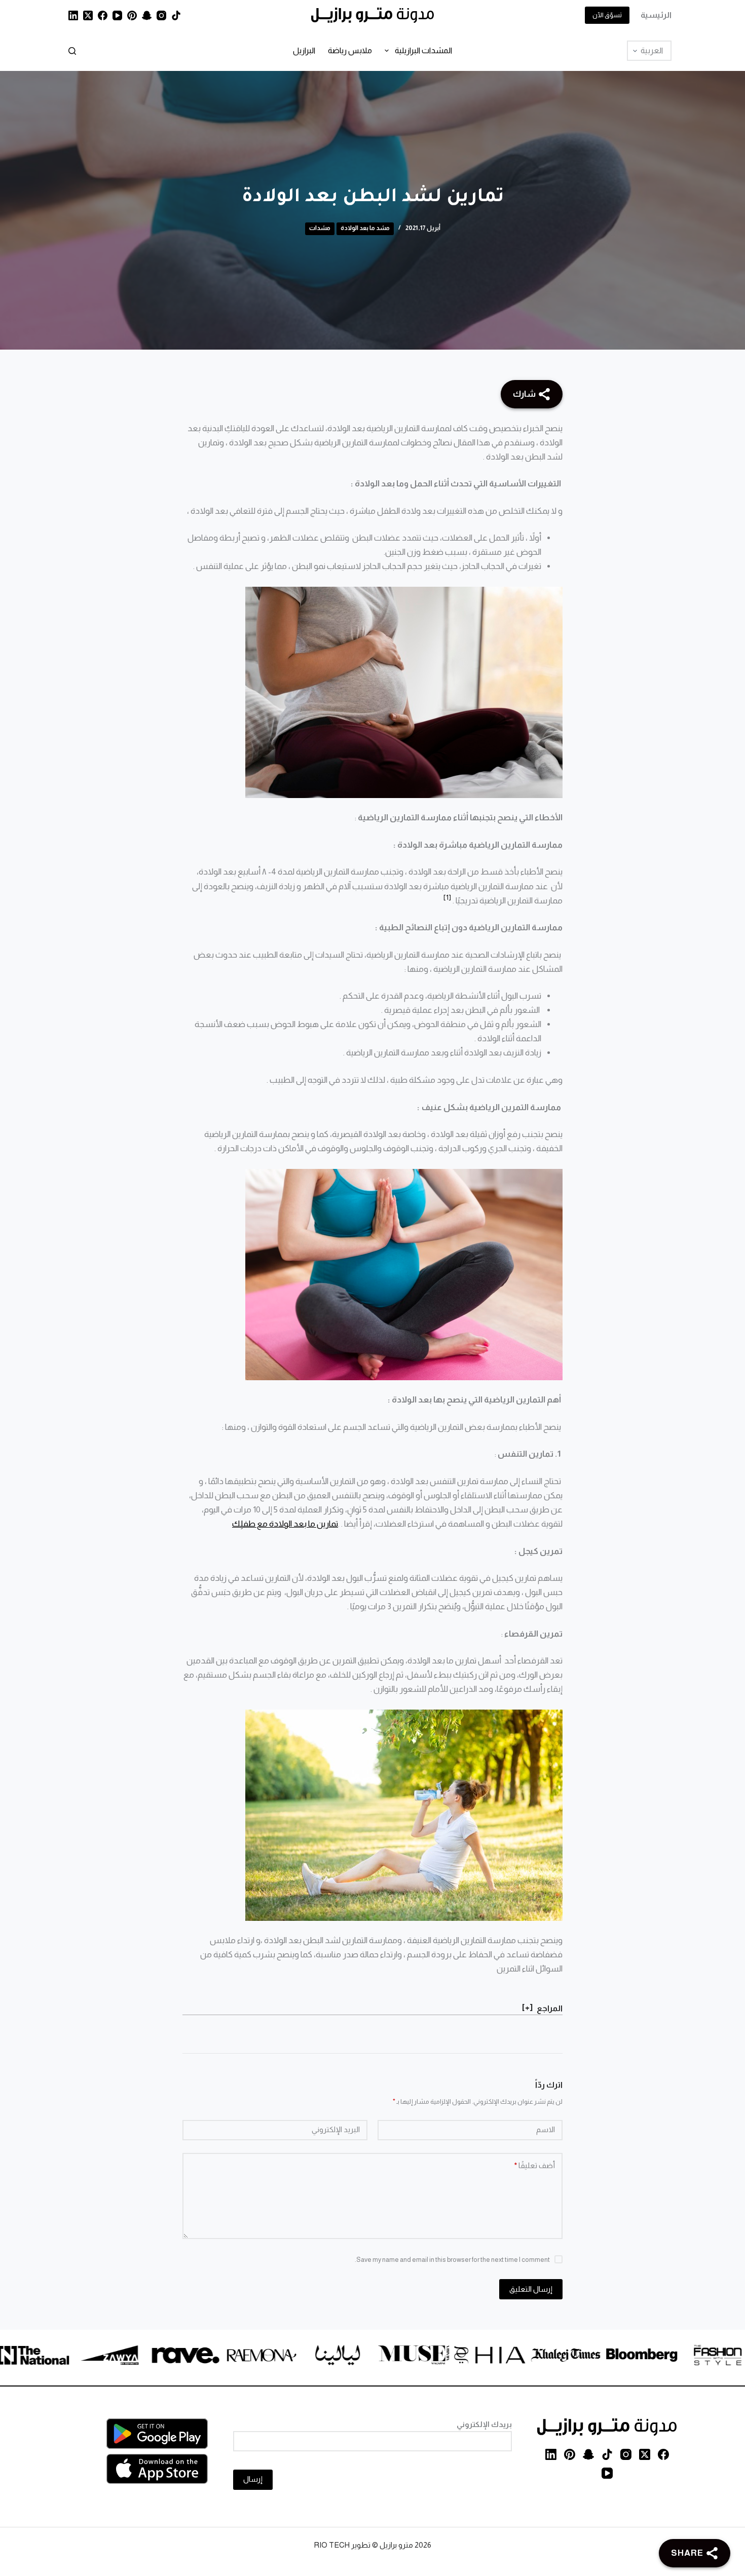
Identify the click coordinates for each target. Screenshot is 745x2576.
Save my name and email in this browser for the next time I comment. (452, 2260)
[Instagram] (161, 15)
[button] (447, 897)
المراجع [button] (550, 2008)
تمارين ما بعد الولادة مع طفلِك (285, 1524)
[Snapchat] (147, 15)
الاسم (546, 2129)
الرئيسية (656, 15)
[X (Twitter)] (88, 15)
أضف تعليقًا (535, 2165)
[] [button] (527, 2007)
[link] (683, 2357)
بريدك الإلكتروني (484, 2424)
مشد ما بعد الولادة (365, 228)
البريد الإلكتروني (336, 2129)
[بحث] (72, 51)
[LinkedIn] (73, 15)
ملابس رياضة (350, 50)
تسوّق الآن (607, 15)
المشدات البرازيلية (423, 50)
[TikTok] (176, 15)
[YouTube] (117, 15)
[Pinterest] (132, 15)
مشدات (320, 228)
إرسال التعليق (531, 2289)
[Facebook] (103, 15)
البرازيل (304, 50)
